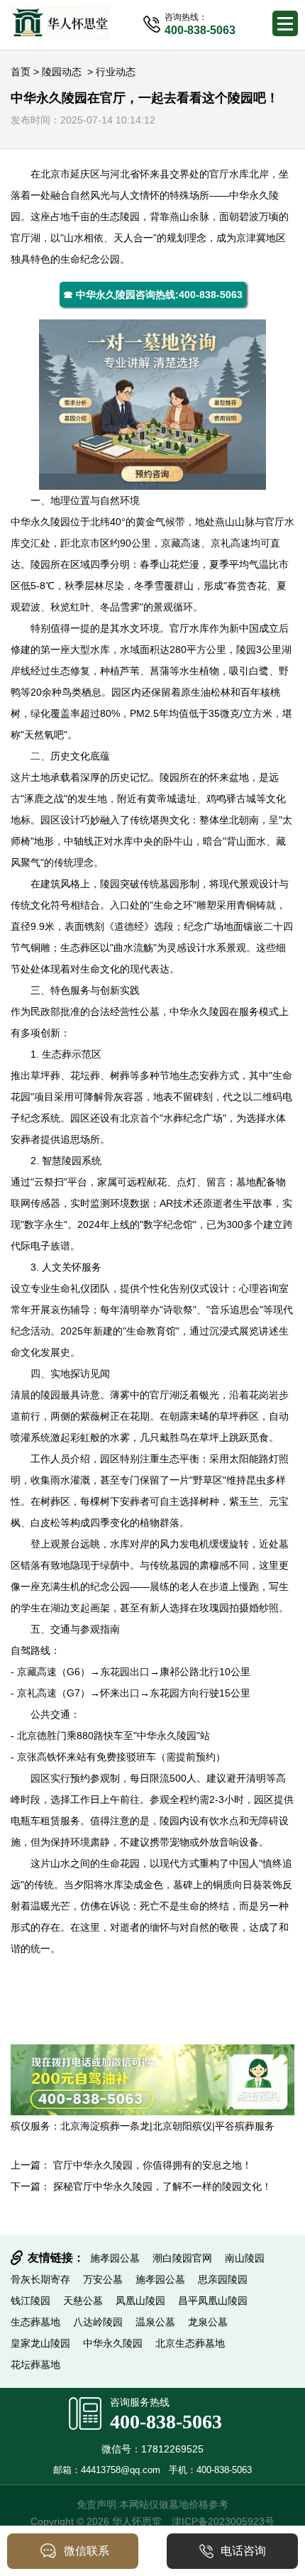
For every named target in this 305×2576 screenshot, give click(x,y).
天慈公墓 (83, 2301)
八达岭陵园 (98, 2322)
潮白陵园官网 (182, 2258)
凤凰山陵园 (140, 2301)
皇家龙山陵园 (40, 2343)
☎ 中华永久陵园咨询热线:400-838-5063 (153, 295)
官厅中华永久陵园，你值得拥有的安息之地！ (152, 2165)
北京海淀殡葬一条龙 (105, 2126)
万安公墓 (103, 2279)
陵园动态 (62, 72)
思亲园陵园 (223, 2279)
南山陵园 (245, 2258)
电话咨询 (243, 2551)
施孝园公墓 (115, 2258)
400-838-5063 (166, 2422)
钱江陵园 (30, 2301)
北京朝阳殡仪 (182, 2126)
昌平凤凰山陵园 (213, 2301)
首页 (21, 72)
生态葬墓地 (35, 2322)
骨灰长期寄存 (40, 2279)
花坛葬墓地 (35, 2364)
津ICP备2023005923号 (223, 2521)
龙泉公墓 (208, 2322)
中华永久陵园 (40, 522)
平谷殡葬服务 (245, 2126)
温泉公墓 (155, 2322)
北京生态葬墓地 (190, 2343)
